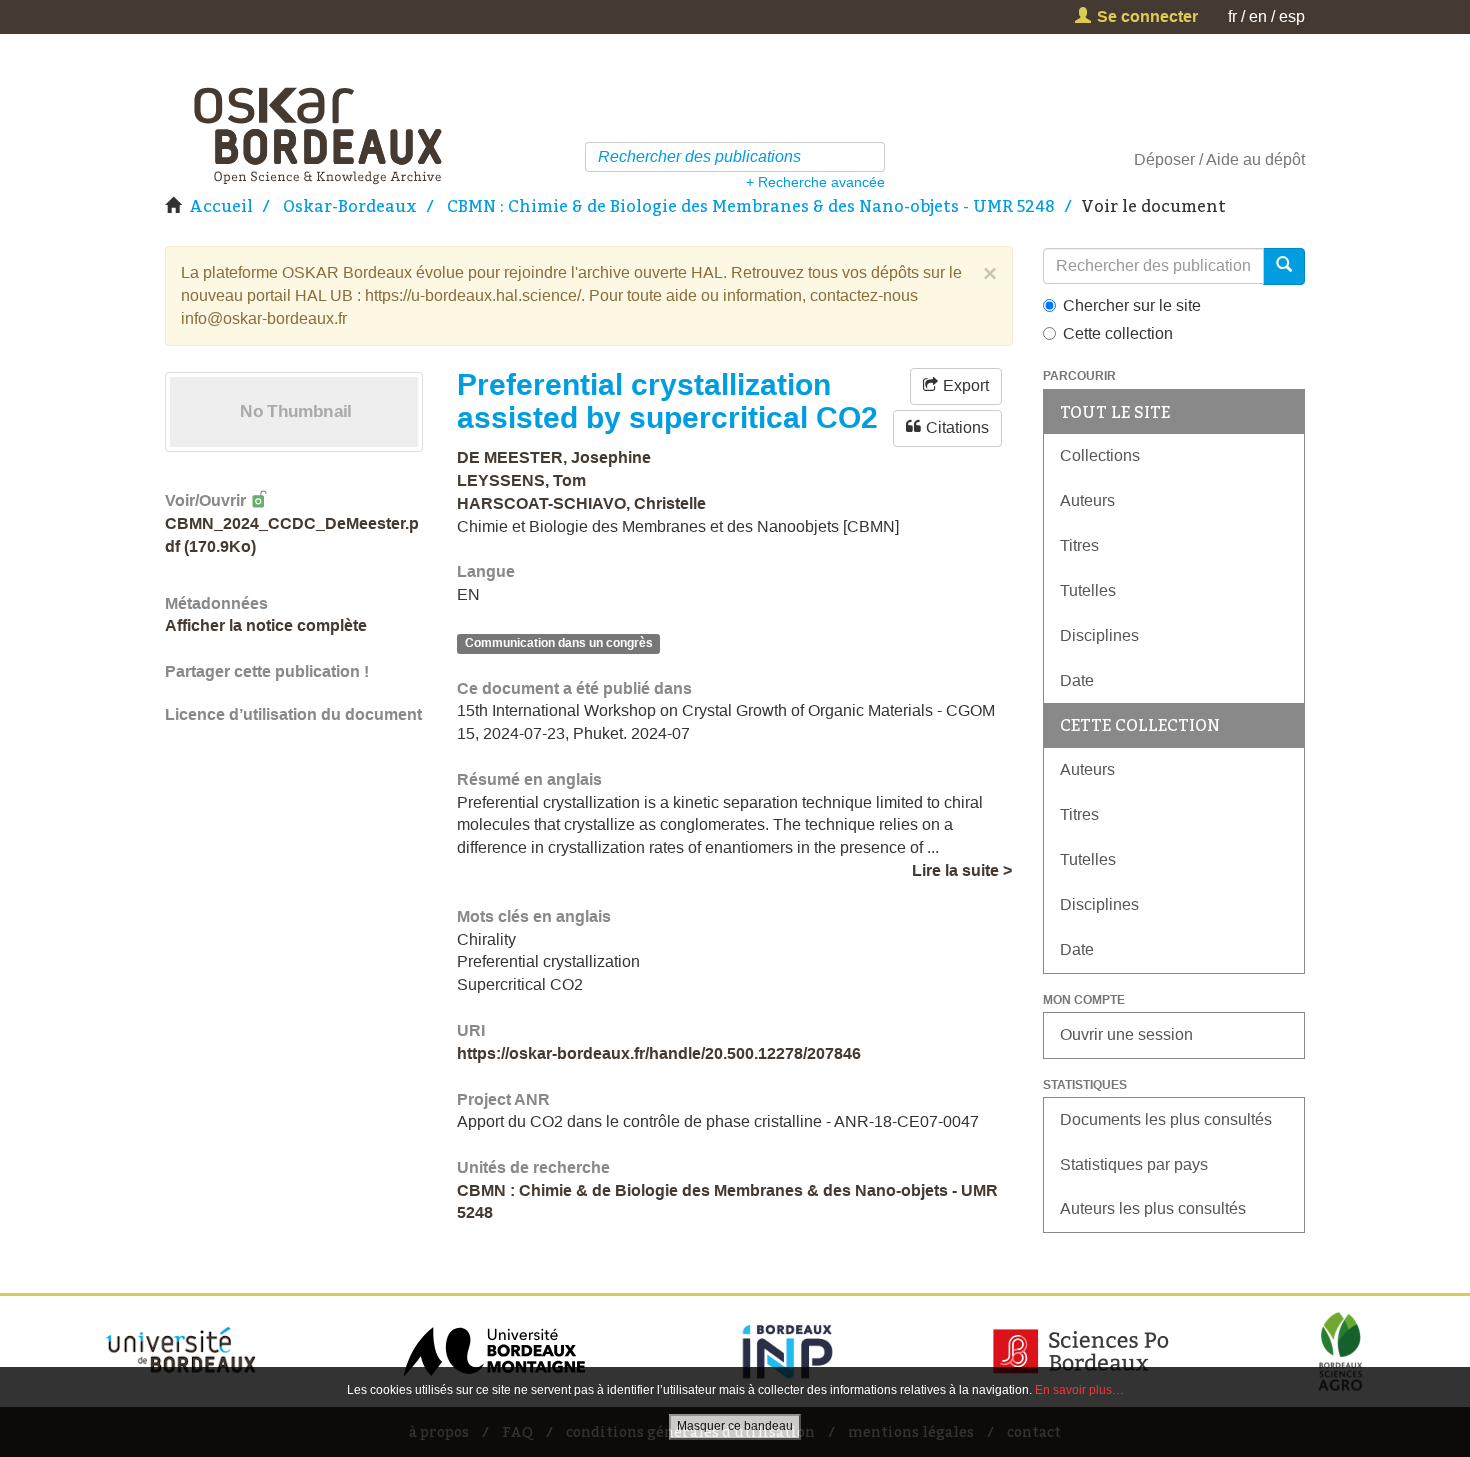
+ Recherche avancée (815, 182)
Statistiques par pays (1134, 1164)
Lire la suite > (962, 870)
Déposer (1164, 159)
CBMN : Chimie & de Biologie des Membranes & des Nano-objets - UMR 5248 (751, 206)
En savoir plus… (1079, 1390)
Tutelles (1088, 590)
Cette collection (1118, 333)
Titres (1079, 545)
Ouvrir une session (1126, 1034)
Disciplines (1099, 635)
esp (1292, 16)
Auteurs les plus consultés (1153, 1208)
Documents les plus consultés (1166, 1119)
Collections (1100, 455)
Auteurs (1087, 500)
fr (1232, 16)
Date (1077, 680)
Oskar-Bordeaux (350, 206)
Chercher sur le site (1132, 305)
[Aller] (872, 157)
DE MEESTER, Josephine (554, 457)
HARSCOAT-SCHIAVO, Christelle (581, 503)
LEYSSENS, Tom (521, 480)
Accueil (221, 206)
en (1258, 16)
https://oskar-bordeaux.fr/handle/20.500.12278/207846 (659, 1053)
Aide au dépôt (1255, 159)
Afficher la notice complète (266, 625)
